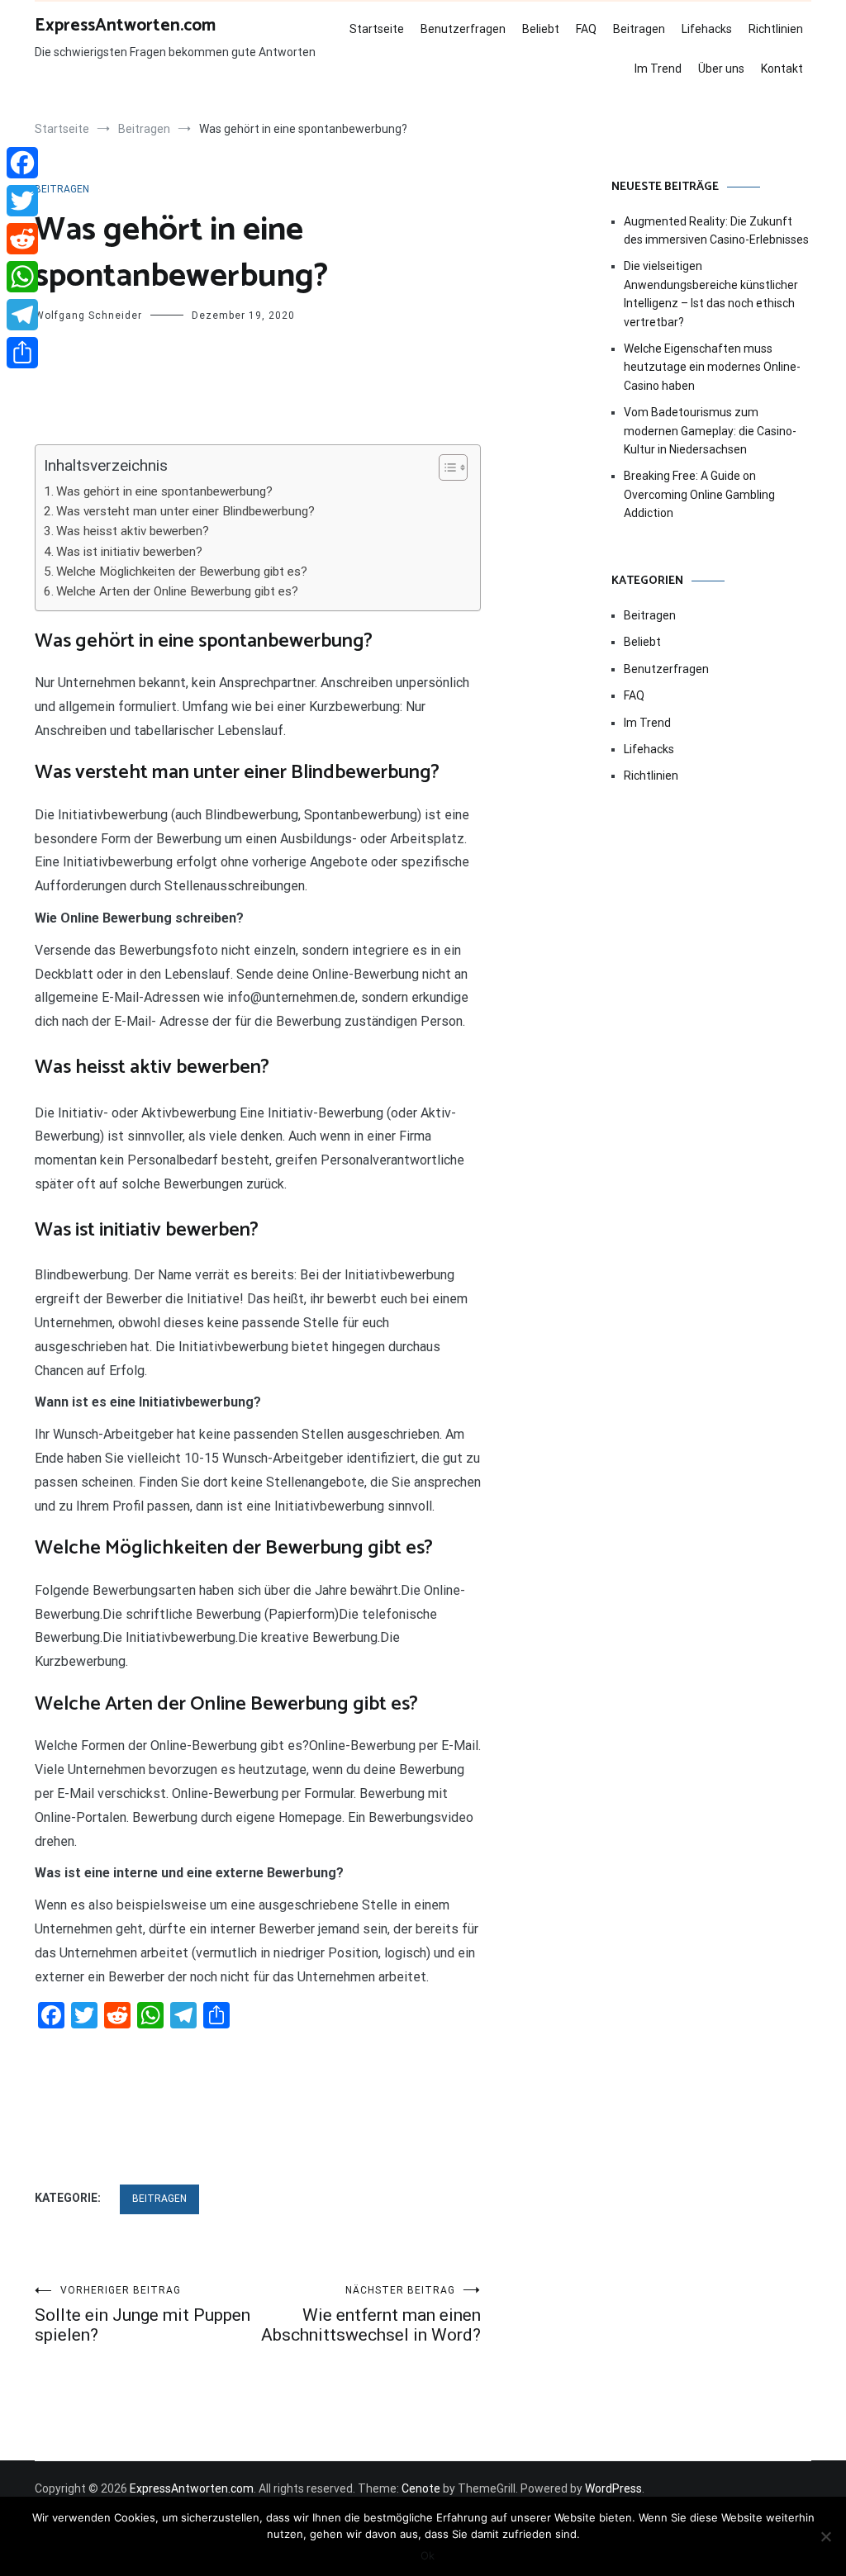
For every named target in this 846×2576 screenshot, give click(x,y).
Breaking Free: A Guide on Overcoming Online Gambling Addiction (699, 494)
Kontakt (782, 69)
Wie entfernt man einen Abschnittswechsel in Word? (371, 2315)
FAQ (586, 29)
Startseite (377, 29)
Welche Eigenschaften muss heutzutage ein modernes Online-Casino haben (712, 367)
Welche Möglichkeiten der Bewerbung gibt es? (182, 572)
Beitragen (639, 29)
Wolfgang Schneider (88, 315)
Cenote (421, 2488)
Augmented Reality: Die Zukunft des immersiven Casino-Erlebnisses (716, 230)
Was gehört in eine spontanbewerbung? (164, 491)
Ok (428, 2555)
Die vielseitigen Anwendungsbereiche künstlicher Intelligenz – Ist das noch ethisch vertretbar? (711, 294)
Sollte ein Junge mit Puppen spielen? (143, 2315)
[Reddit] (22, 239)
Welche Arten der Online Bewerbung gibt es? (177, 591)
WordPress (613, 2488)
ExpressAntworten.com (125, 26)
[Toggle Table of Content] (445, 467)
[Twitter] (22, 201)
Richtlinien (776, 29)
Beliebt (541, 29)
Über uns (721, 69)
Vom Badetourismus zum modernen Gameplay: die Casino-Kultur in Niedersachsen (710, 431)
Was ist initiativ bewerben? (129, 552)
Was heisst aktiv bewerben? (133, 531)
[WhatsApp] (22, 277)
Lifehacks (707, 29)
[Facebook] (22, 163)
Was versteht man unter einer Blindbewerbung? (185, 511)
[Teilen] (22, 353)
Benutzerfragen (463, 29)
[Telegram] (22, 315)
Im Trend (658, 69)
